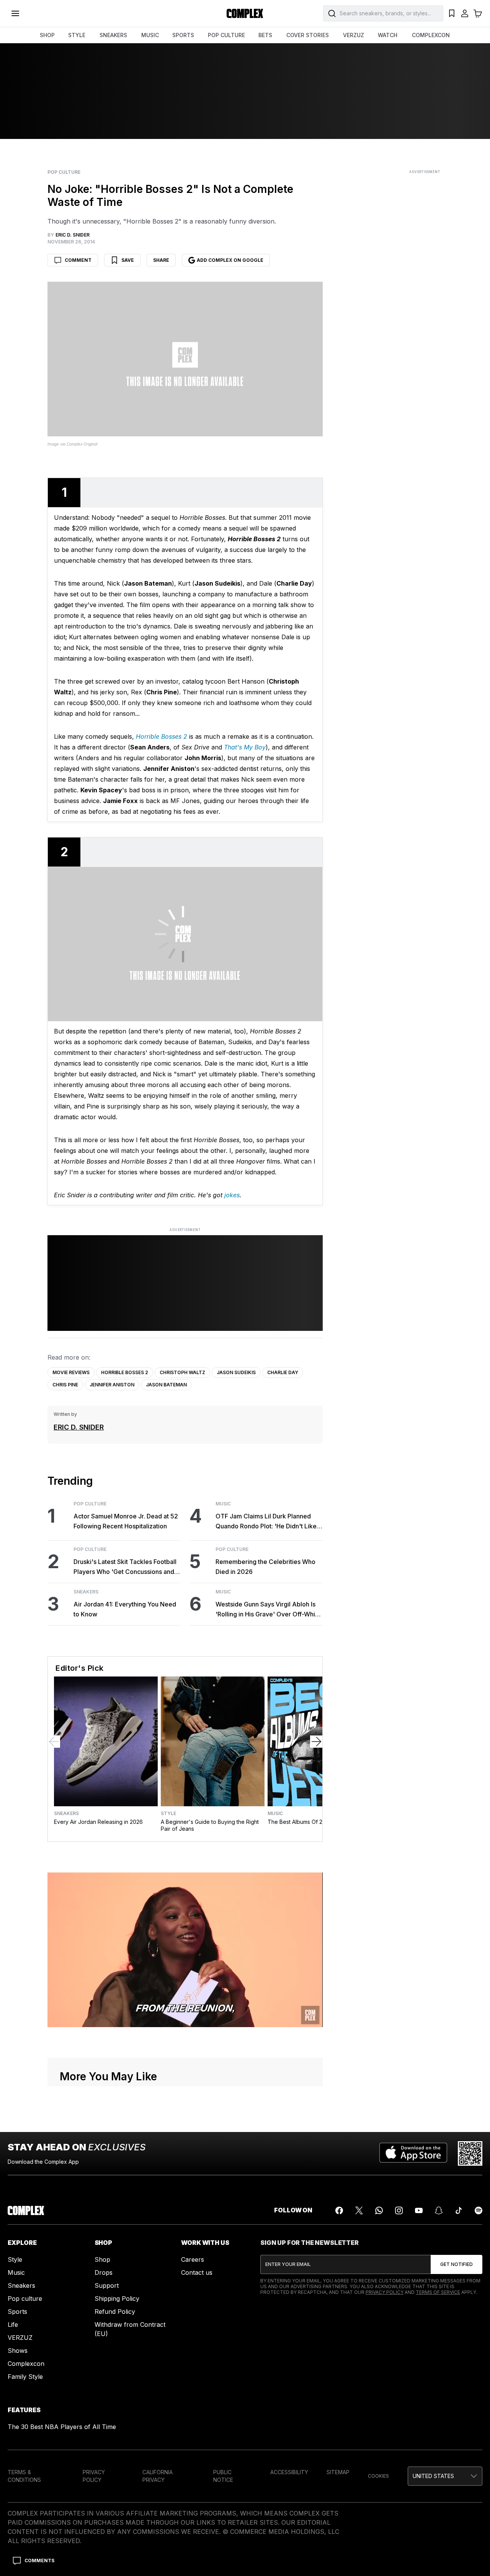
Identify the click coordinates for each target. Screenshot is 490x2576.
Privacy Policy (385, 2292)
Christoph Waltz (182, 1372)
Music (223, 1504)
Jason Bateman (166, 1385)
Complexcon (26, 2364)
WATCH (388, 35)
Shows (18, 2351)
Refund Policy (115, 2312)
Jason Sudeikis (236, 1372)
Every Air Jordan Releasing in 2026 (98, 1822)
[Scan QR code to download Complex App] (470, 2153)
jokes (232, 1195)
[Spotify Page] (479, 2210)
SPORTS (183, 35)
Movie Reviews (71, 1372)
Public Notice (223, 2476)
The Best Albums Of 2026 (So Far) (311, 1822)
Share (161, 260)
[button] (445, 2476)
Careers (193, 2259)
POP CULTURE (226, 35)
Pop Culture (64, 172)
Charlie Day (283, 1372)
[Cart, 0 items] (478, 13)
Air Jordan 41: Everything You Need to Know (125, 1609)
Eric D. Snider (79, 1427)
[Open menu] (15, 13)
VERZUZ (354, 35)
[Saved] (452, 13)
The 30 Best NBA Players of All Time (62, 2427)
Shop (102, 2259)
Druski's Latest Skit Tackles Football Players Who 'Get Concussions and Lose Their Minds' (125, 1567)
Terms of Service (438, 2292)
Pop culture (25, 2298)
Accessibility (289, 2472)
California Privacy (158, 2476)
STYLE (77, 35)
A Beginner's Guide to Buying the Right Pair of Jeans (210, 1825)
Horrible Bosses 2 (125, 1372)
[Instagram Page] (399, 2210)
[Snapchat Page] (439, 2210)
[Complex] (245, 13)
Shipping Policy (117, 2298)
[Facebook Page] (339, 2210)
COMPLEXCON (431, 35)
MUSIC (150, 35)
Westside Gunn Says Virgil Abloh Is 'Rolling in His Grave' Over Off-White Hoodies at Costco (268, 1610)
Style (168, 1814)
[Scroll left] (54, 1742)
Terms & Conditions (24, 2476)
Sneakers (86, 1592)
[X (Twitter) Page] (359, 2210)
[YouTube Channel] (419, 2210)
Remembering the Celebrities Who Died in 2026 (265, 1567)
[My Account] (465, 13)
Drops (104, 2272)
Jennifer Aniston (112, 1385)
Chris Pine (65, 1385)
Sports (17, 2312)
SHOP (47, 35)
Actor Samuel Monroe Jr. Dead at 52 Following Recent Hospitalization (126, 1521)
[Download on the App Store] (413, 2153)
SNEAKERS (113, 35)
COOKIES (378, 2476)
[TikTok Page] (459, 2210)
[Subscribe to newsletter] (457, 2264)
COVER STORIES (308, 35)
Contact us (197, 2272)
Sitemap (338, 2472)
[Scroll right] (316, 1742)
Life (13, 2325)
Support (107, 2285)
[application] (185, 1950)
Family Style (25, 2377)
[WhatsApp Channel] (379, 2210)
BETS (265, 35)
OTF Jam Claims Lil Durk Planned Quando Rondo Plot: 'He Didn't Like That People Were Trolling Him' (266, 1522)
